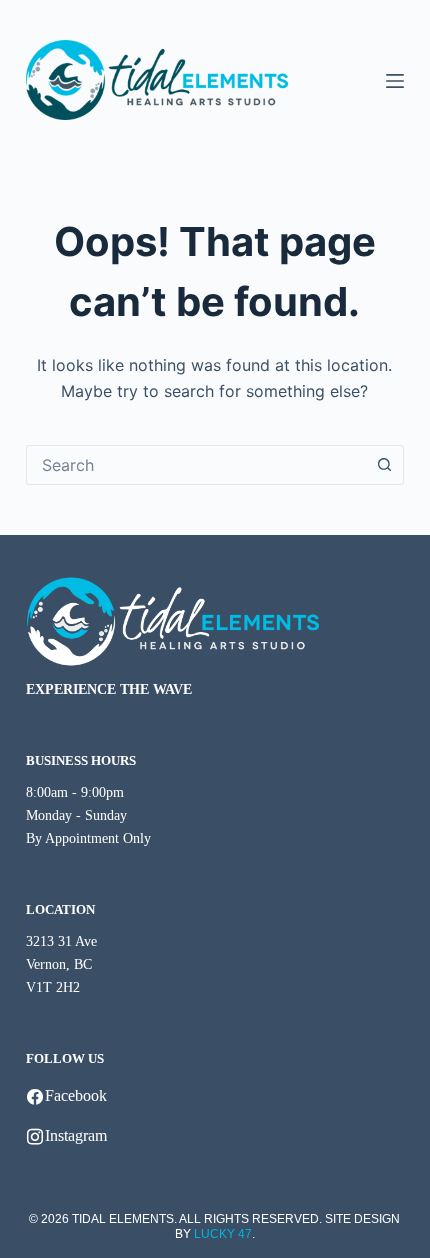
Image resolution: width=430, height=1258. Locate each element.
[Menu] (395, 81)
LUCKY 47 (223, 1234)
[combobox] (196, 465)
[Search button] (384, 465)
